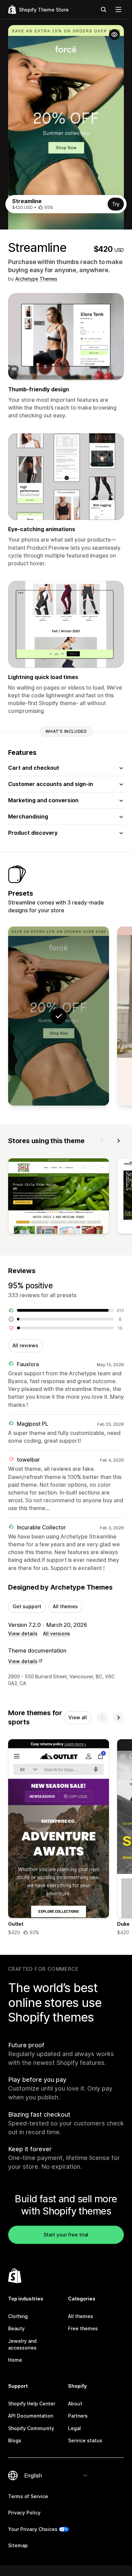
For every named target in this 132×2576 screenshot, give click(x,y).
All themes (65, 1606)
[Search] (104, 9)
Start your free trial (66, 2235)
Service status (85, 2440)
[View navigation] (118, 9)
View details (23, 1633)
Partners (78, 2416)
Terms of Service (28, 2496)
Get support (27, 1606)
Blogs (15, 2440)
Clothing (18, 2316)
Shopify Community (31, 2428)
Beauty (16, 2328)
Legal (74, 2428)
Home (15, 2360)
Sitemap (18, 2545)
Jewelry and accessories (22, 2344)
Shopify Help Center (32, 2404)
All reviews (25, 1345)
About (75, 2404)
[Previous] (102, 1141)
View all (78, 1717)
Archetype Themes (36, 279)
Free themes (83, 2328)
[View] (59, 1197)
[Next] (118, 1141)
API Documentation (31, 2416)
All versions (57, 1633)
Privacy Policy (24, 2513)
